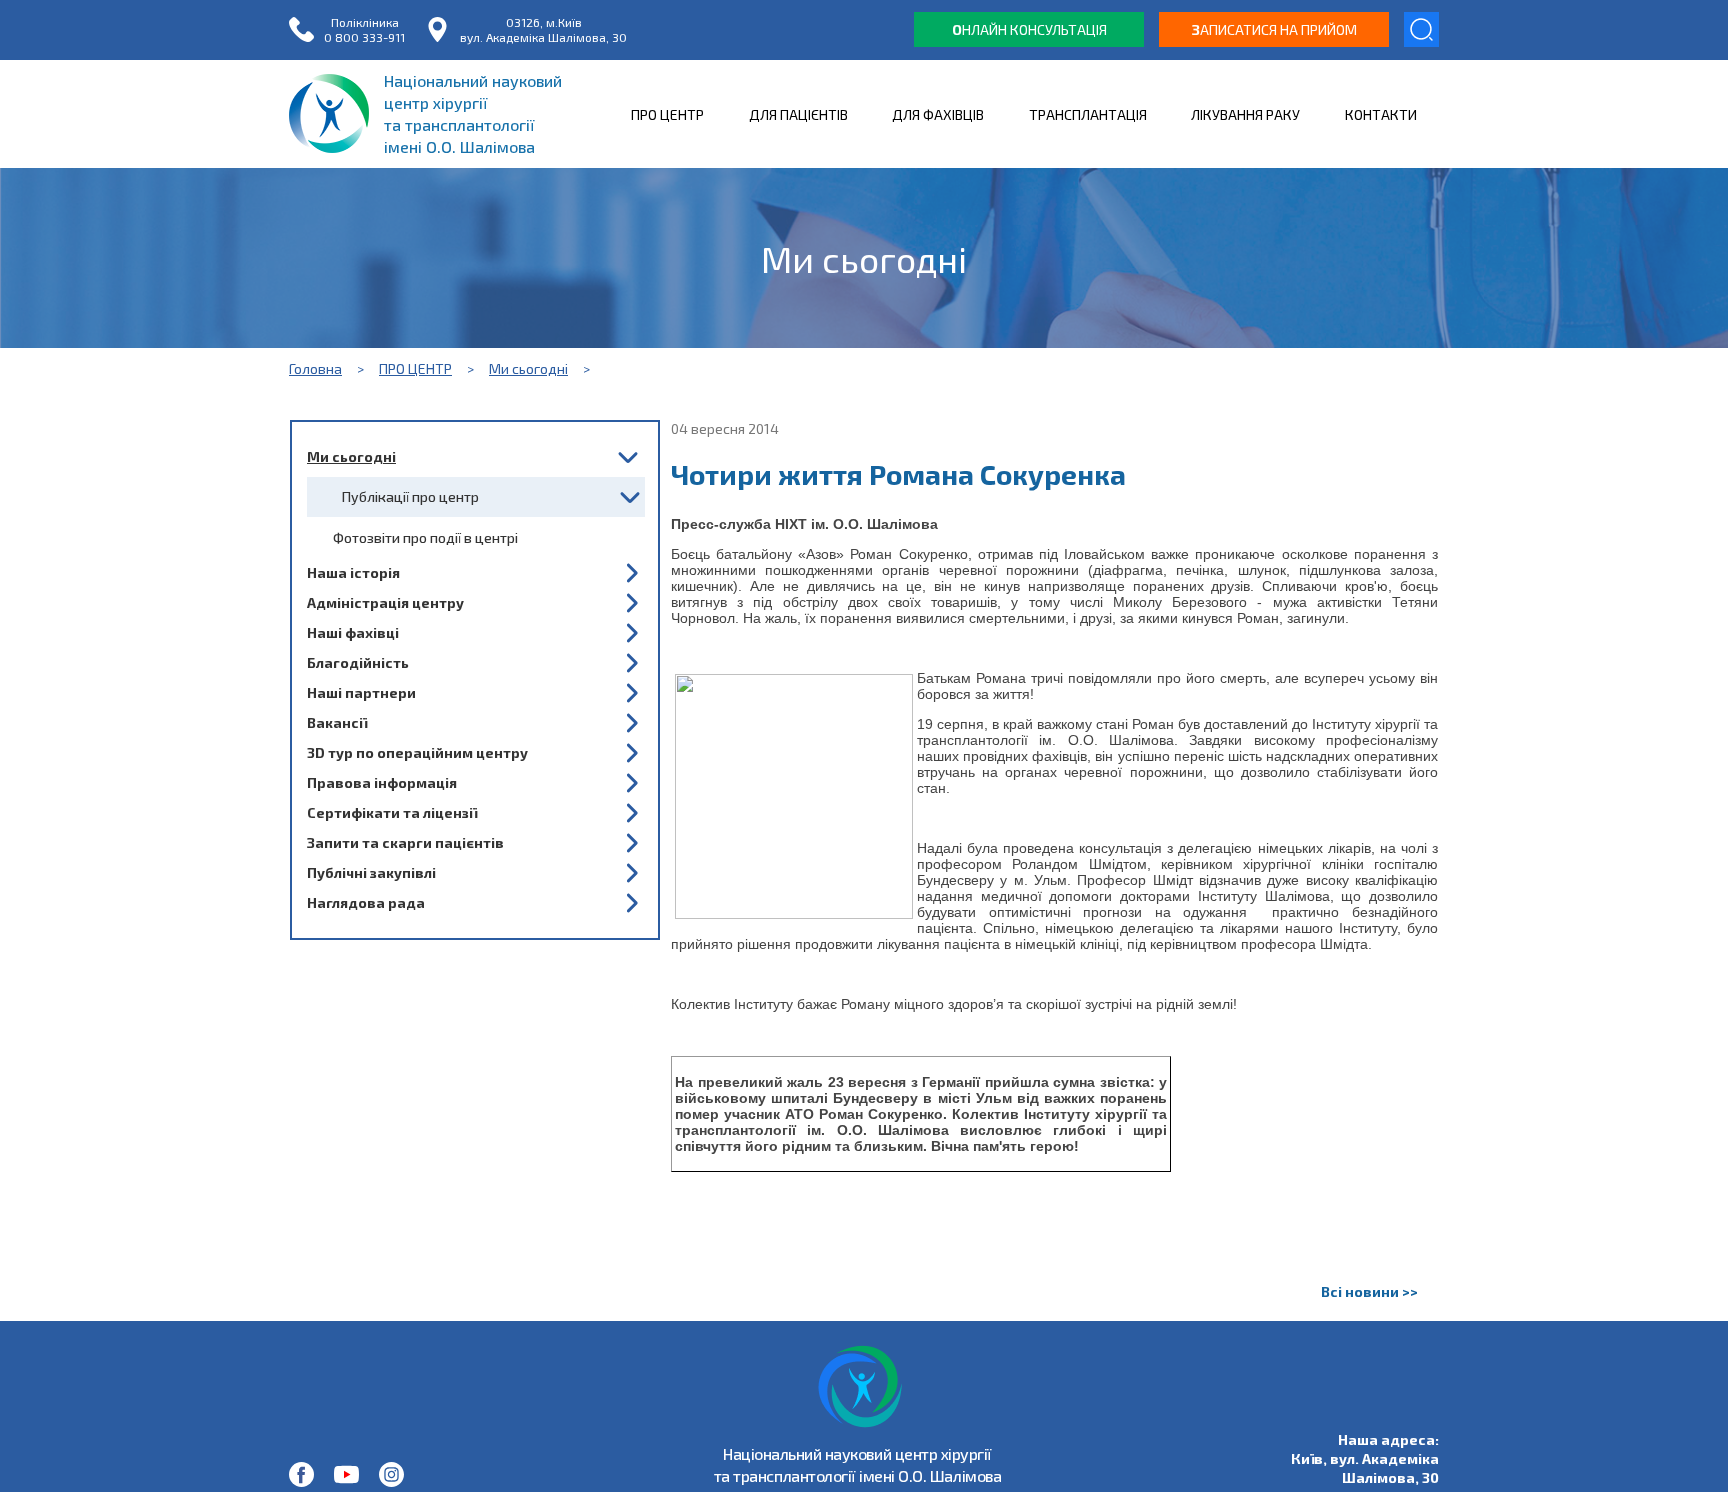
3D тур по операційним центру (417, 752)
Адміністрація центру (385, 602)
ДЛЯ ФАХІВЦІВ (938, 114)
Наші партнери (361, 692)
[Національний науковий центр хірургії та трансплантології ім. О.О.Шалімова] (301, 1474)
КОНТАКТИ (1381, 114)
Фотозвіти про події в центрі (425, 537)
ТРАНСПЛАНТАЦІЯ (1088, 114)
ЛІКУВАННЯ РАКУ (1245, 114)
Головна (315, 368)
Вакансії (337, 722)
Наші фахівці (353, 632)
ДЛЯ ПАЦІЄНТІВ (798, 114)
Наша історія (353, 572)
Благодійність (358, 662)
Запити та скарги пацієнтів (405, 842)
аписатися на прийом (1274, 29)
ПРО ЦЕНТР (667, 114)
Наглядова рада (366, 902)
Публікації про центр (410, 496)
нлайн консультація (1029, 29)
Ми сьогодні (528, 368)
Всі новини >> (1369, 1291)
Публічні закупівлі (371, 872)
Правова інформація (382, 782)
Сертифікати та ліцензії (392, 812)
